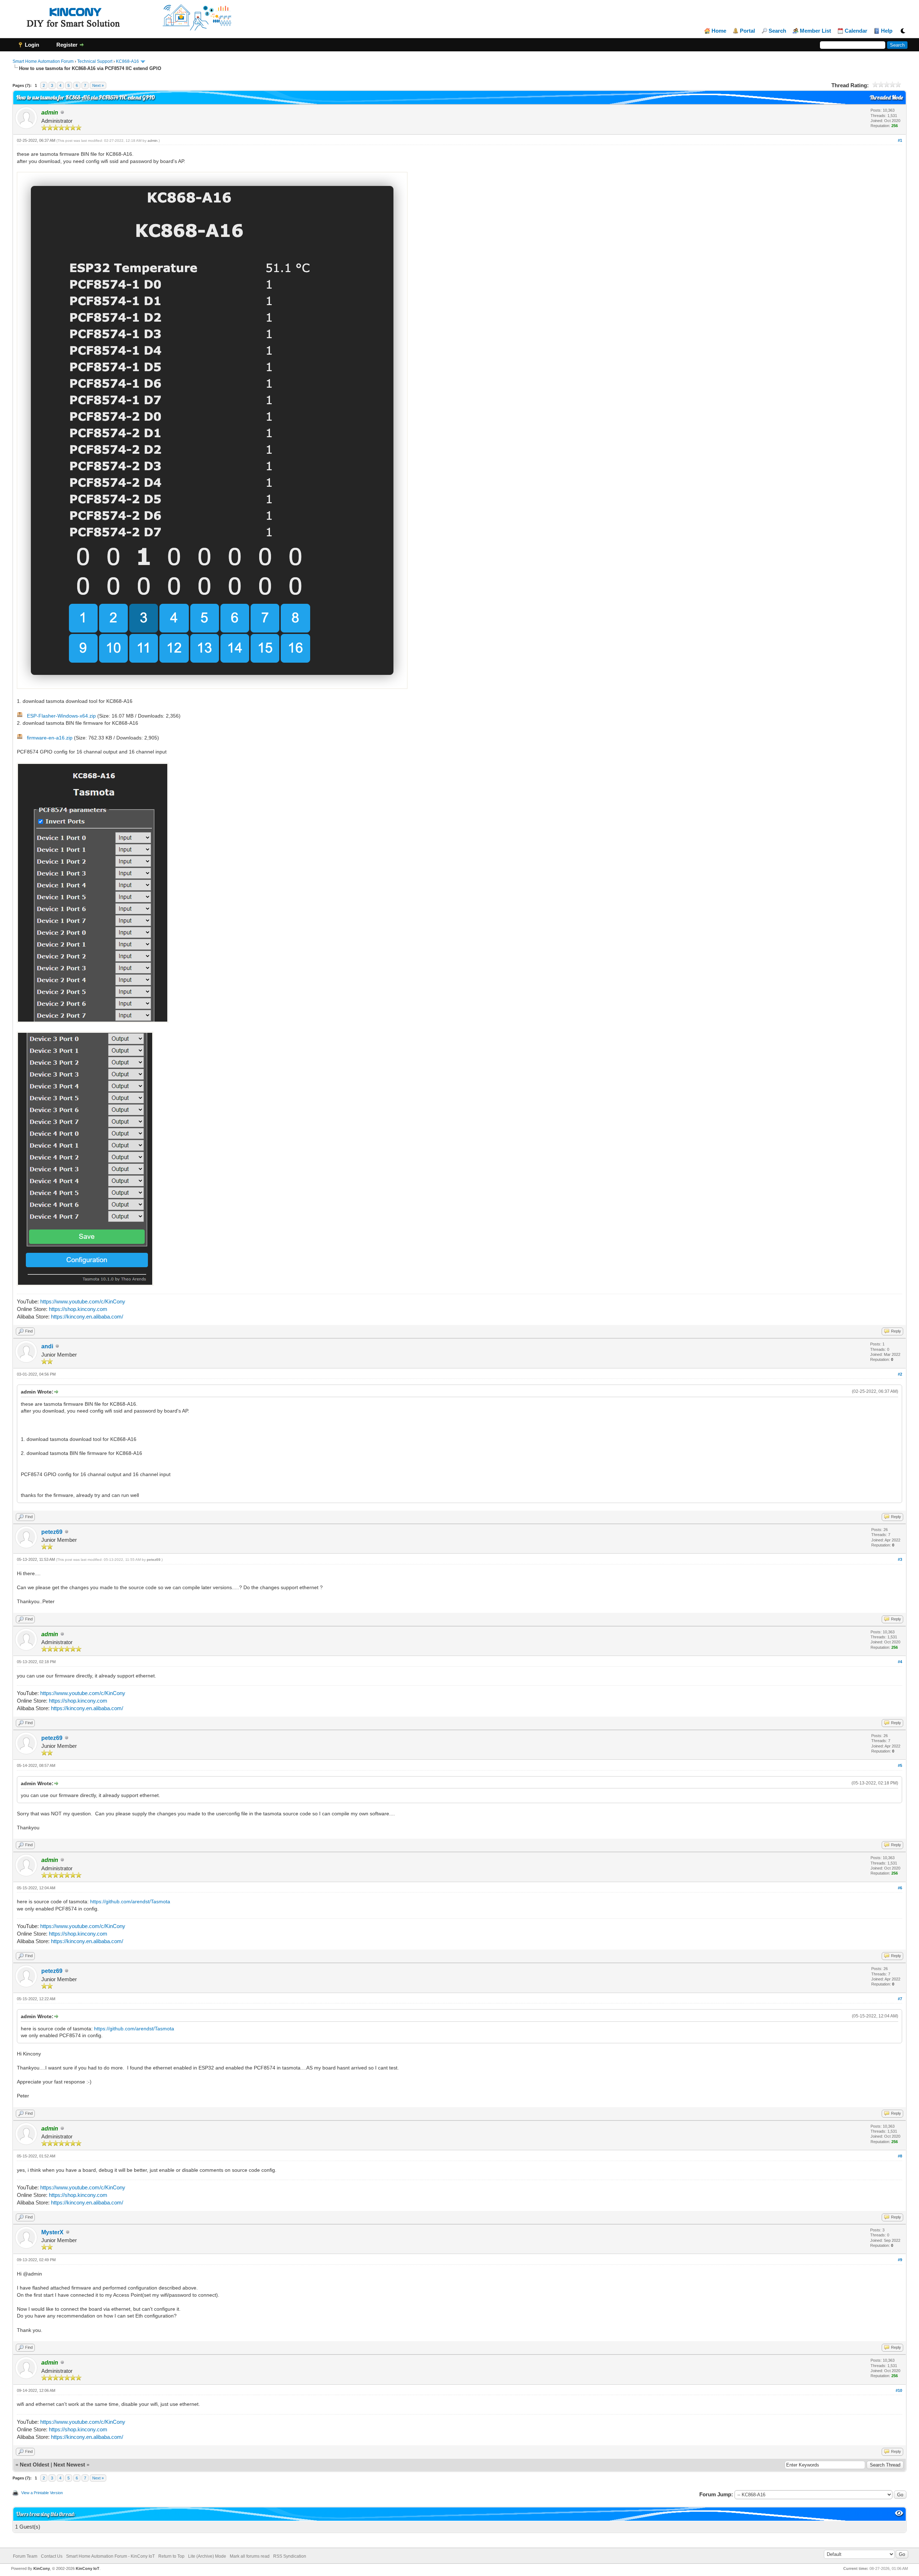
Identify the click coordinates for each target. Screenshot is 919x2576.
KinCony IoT (88, 2568)
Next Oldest (34, 2465)
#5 (900, 1765)
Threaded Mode (886, 97)
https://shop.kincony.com (78, 1309)
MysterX (52, 2232)
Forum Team (25, 2556)
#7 (900, 1999)
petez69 (52, 1532)
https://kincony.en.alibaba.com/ (87, 1317)
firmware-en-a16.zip (50, 738)
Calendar (856, 31)
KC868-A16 (127, 61)
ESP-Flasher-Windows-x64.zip (61, 716)
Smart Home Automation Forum (43, 61)
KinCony (42, 2568)
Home (719, 31)
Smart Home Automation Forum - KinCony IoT (110, 2556)
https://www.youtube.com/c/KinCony (83, 1301)
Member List (815, 31)
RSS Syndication (290, 2556)
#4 (900, 1662)
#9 (900, 2260)
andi (47, 1346)
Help (887, 31)
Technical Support (95, 61)
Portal (747, 31)
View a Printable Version (42, 2493)
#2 (900, 1374)
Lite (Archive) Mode (207, 2556)
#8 (900, 2156)
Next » (98, 85)
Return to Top (171, 2556)
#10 (899, 2390)
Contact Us (52, 2556)
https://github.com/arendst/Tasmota (130, 1901)
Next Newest (69, 2465)
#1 (900, 140)
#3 (900, 1559)
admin (153, 141)
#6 (900, 1888)
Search (777, 31)
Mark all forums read (250, 2556)
